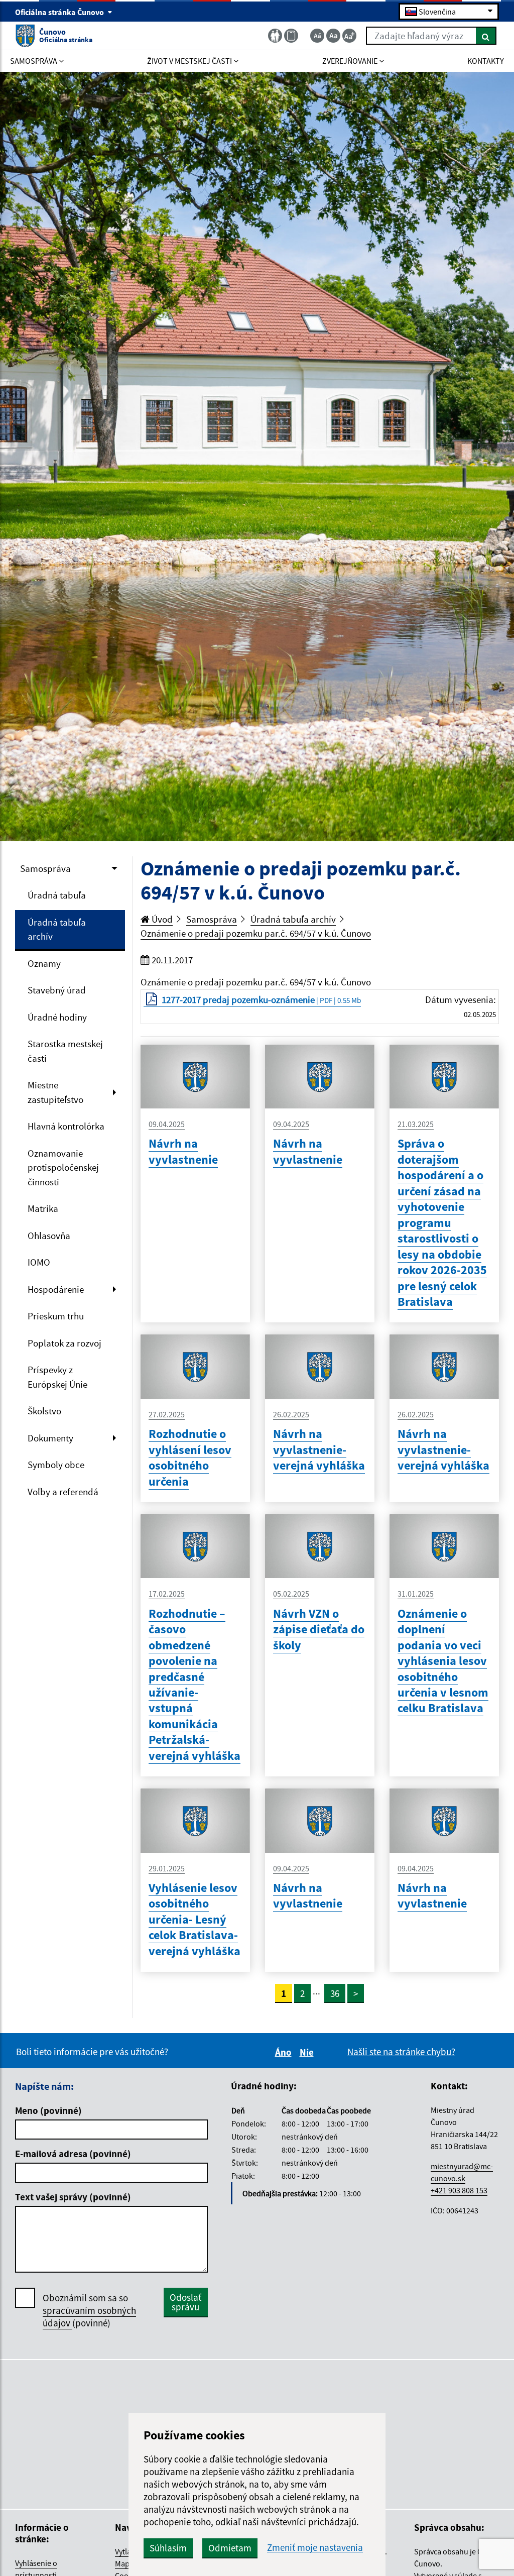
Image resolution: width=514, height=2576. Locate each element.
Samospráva (45, 868)
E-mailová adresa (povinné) (73, 2154)
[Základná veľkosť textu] (333, 36)
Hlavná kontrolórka (66, 1126)
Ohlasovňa (49, 1236)
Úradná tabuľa (57, 895)
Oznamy (44, 963)
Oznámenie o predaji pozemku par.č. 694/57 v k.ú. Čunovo (256, 933)
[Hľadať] (486, 36)
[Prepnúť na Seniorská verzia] (275, 36)
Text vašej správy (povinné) (73, 2197)
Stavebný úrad (57, 990)
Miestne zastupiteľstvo (55, 1092)
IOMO (39, 1262)
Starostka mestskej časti (65, 1051)
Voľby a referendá (63, 1492)
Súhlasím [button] (168, 2548)
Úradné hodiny (57, 1017)
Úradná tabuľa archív (57, 929)
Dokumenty (50, 1438)
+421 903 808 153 (459, 2190)
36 (335, 1993)
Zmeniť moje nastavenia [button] (315, 2548)
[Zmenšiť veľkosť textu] (317, 36)
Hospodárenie (56, 1289)
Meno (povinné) (48, 2110)
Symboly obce (56, 1465)
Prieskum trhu (56, 1316)
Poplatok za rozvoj (65, 1343)
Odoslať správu (185, 2302)
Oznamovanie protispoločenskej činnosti (63, 1167)
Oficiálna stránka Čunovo (60, 12)
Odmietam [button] (230, 2548)
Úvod (161, 919)
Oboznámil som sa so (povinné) (89, 2310)
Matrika (43, 1208)
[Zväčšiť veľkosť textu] (349, 36)
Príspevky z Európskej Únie (57, 1377)
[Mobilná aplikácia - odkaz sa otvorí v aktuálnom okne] (291, 36)
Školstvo (44, 1411)
